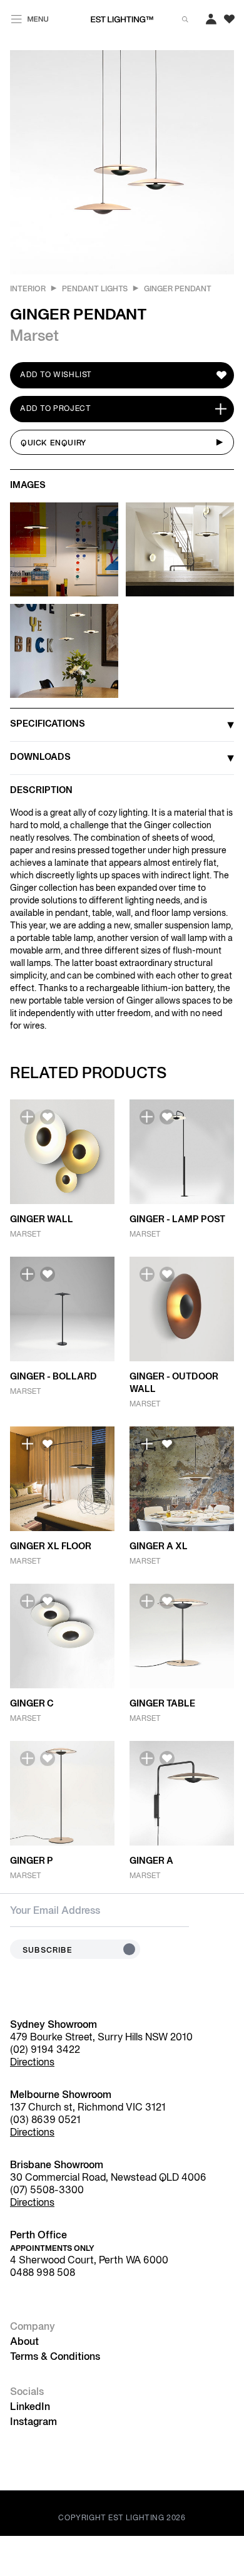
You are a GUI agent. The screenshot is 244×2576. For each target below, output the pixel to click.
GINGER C (32, 1704)
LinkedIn (30, 2407)
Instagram (33, 2423)
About (24, 2342)
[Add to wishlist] (48, 1117)
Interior (28, 289)
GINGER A (151, 1862)
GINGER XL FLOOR (51, 1547)
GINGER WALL (42, 1220)
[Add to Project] (28, 1117)
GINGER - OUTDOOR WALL (174, 1384)
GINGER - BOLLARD (53, 1377)
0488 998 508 (43, 2273)
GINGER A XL (159, 1547)
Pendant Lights (95, 289)
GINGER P (32, 1862)
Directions (32, 2063)
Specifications (48, 724)
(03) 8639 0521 (45, 2121)
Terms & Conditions (55, 2357)
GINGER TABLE (162, 1704)
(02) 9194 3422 (45, 2050)
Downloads (40, 758)
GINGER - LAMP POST (177, 1220)
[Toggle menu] (30, 17)
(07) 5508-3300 (47, 2191)
